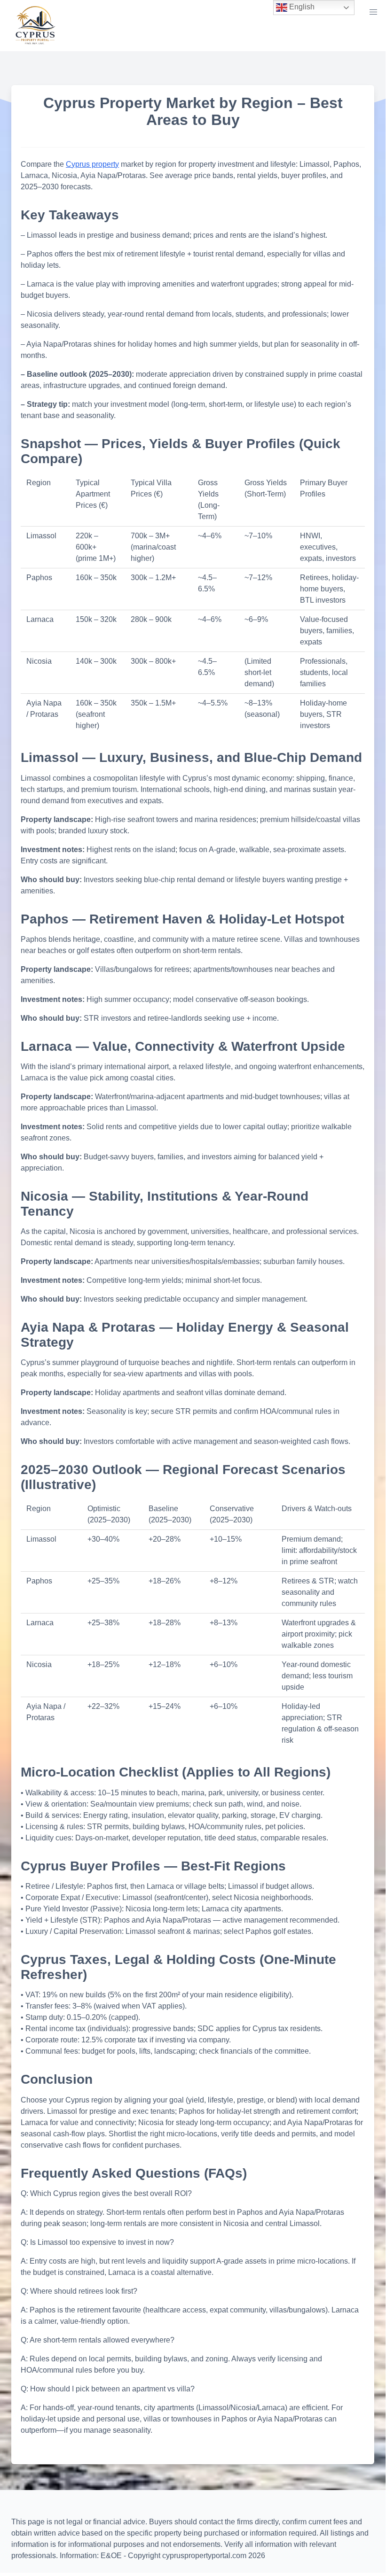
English (301, 7)
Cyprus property (92, 164)
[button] (373, 12)
